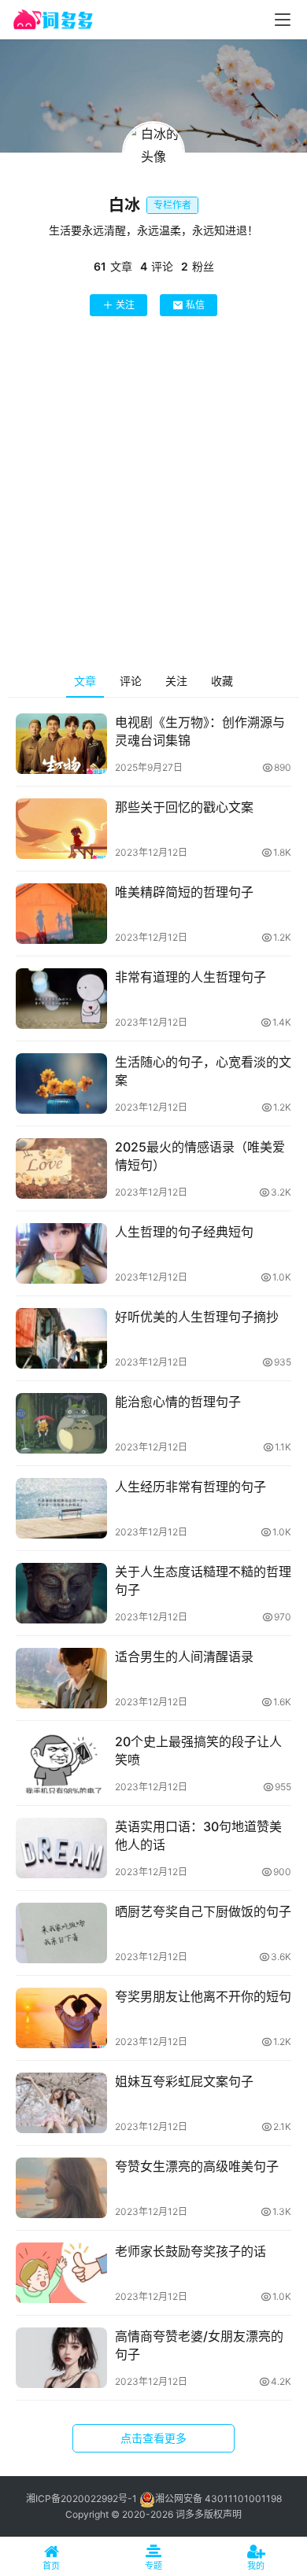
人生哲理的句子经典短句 (184, 1232)
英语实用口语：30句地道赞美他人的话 (198, 1835)
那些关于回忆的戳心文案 (184, 807)
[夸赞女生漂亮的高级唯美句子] (61, 2188)
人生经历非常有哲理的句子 (190, 1487)
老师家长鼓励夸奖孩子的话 (190, 2251)
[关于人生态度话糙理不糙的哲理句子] (61, 1593)
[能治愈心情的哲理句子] (61, 1423)
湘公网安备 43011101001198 (218, 2499)
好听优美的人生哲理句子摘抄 (197, 1317)
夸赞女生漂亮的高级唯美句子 (197, 2166)
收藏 (222, 681)
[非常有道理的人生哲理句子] (61, 999)
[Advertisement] (153, 497)
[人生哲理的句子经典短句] (61, 1253)
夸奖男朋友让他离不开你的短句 (203, 1996)
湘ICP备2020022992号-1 (81, 2499)
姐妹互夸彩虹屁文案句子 (184, 2081)
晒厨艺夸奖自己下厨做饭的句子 (203, 1911)
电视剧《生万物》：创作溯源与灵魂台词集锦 (200, 731)
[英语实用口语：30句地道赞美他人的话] (61, 1848)
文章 (85, 681)
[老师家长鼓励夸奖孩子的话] (61, 2273)
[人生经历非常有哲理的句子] (61, 1508)
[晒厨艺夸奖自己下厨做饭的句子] (61, 1933)
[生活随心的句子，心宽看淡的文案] (61, 1083)
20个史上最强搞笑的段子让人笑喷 (198, 1750)
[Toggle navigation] (283, 20)
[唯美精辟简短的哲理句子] (61, 914)
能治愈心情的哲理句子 (178, 1402)
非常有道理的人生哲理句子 (190, 977)
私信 (195, 305)
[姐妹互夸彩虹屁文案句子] (61, 2103)
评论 (131, 681)
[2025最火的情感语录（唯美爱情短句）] (61, 1168)
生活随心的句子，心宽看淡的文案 (203, 1071)
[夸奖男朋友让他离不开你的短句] (61, 2018)
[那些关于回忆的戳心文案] (61, 829)
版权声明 (223, 2514)
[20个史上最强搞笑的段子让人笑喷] (61, 1763)
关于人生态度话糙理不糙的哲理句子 (203, 1580)
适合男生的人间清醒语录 (184, 1657)
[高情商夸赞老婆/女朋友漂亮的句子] (61, 2358)
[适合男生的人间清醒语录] (61, 1678)
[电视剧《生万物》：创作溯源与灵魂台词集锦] (61, 744)
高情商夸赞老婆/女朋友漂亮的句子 (199, 2345)
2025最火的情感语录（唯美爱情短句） (200, 1155)
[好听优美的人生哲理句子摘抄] (61, 1338)
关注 (125, 305)
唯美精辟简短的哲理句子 (184, 892)
